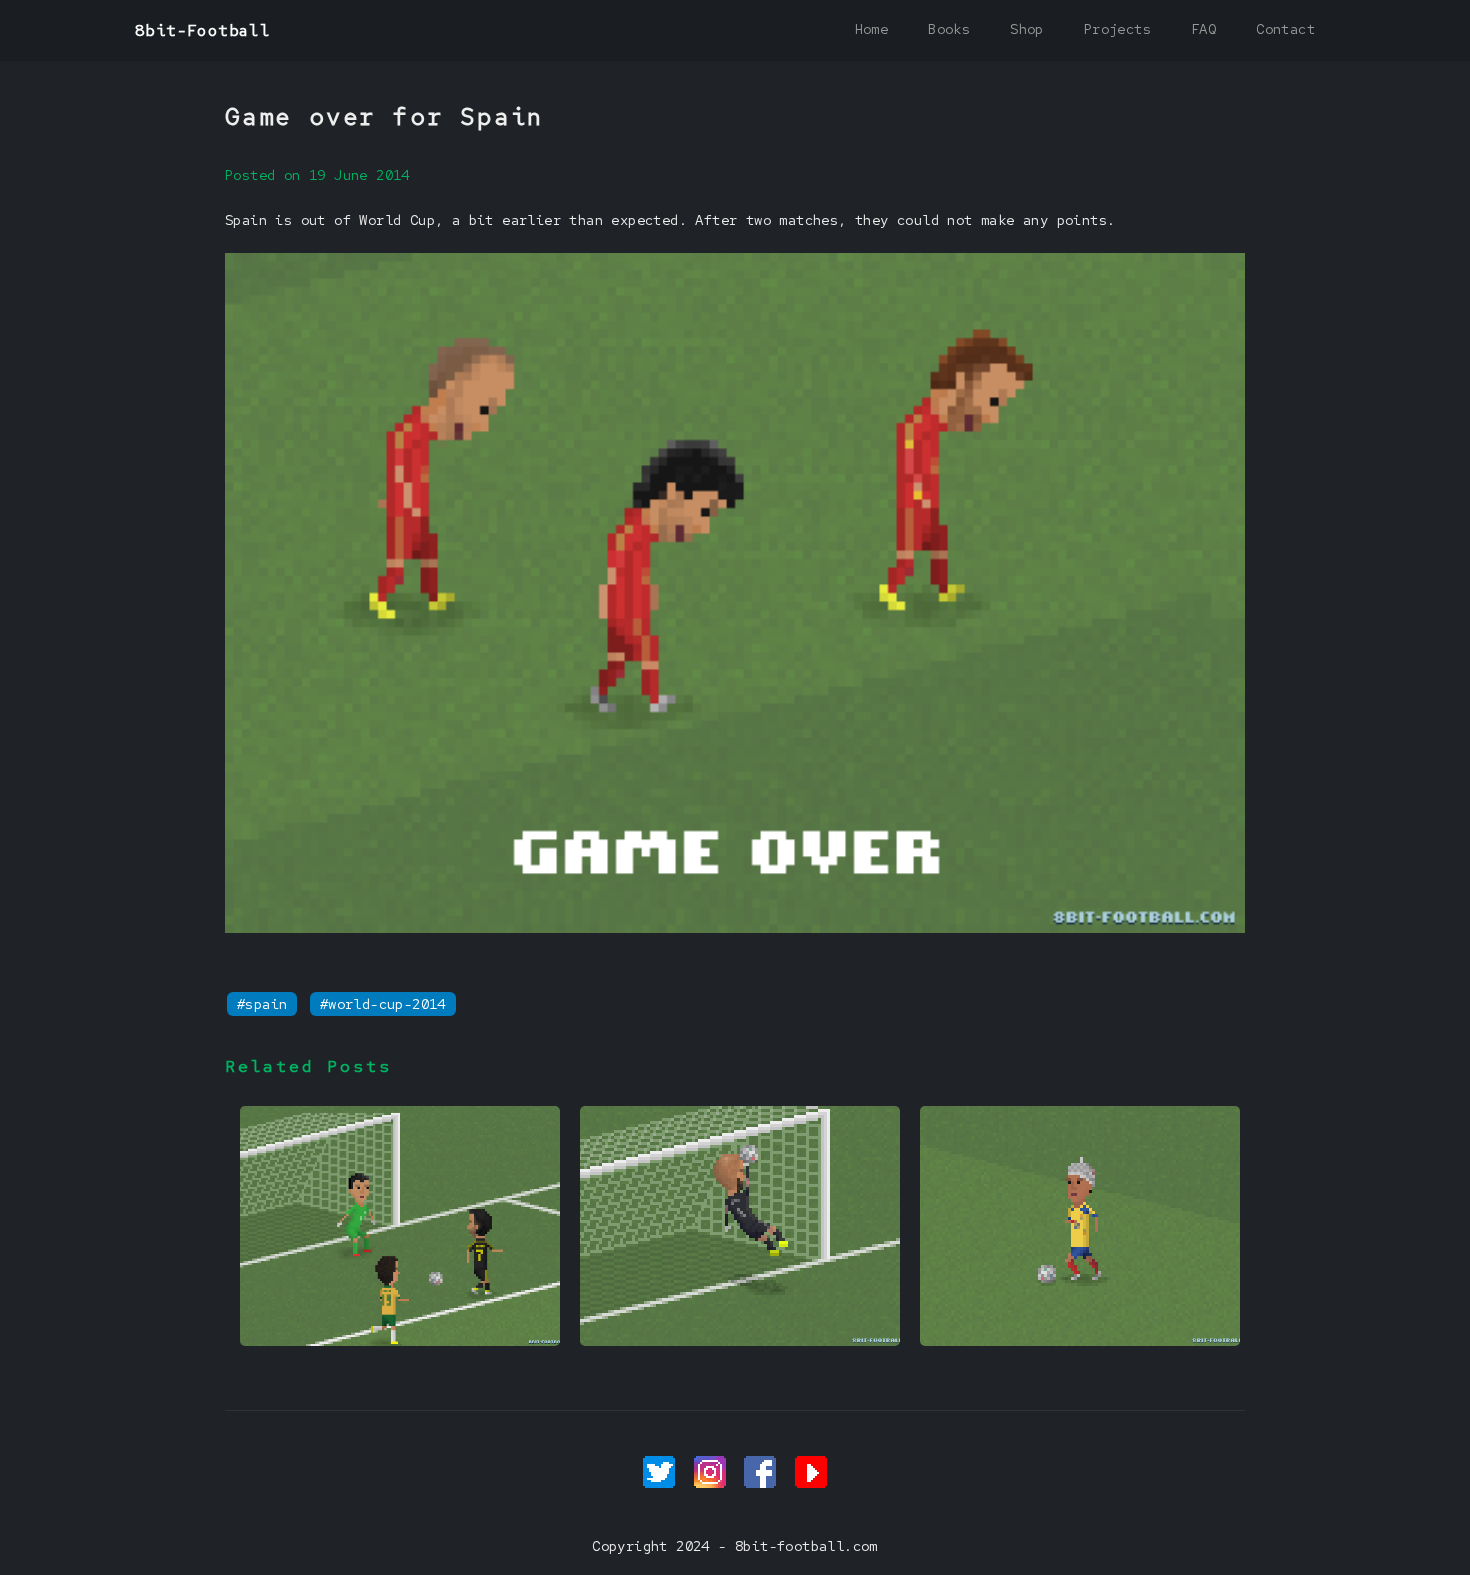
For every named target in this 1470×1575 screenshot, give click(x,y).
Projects (1117, 29)
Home (872, 29)
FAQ (1203, 29)
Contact (1285, 29)
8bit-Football (202, 30)
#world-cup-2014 (383, 1004)
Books (949, 29)
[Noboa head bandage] (1080, 1341)
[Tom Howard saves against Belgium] (740, 1341)
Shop (1027, 29)
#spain (262, 1004)
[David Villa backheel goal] (400, 1341)
